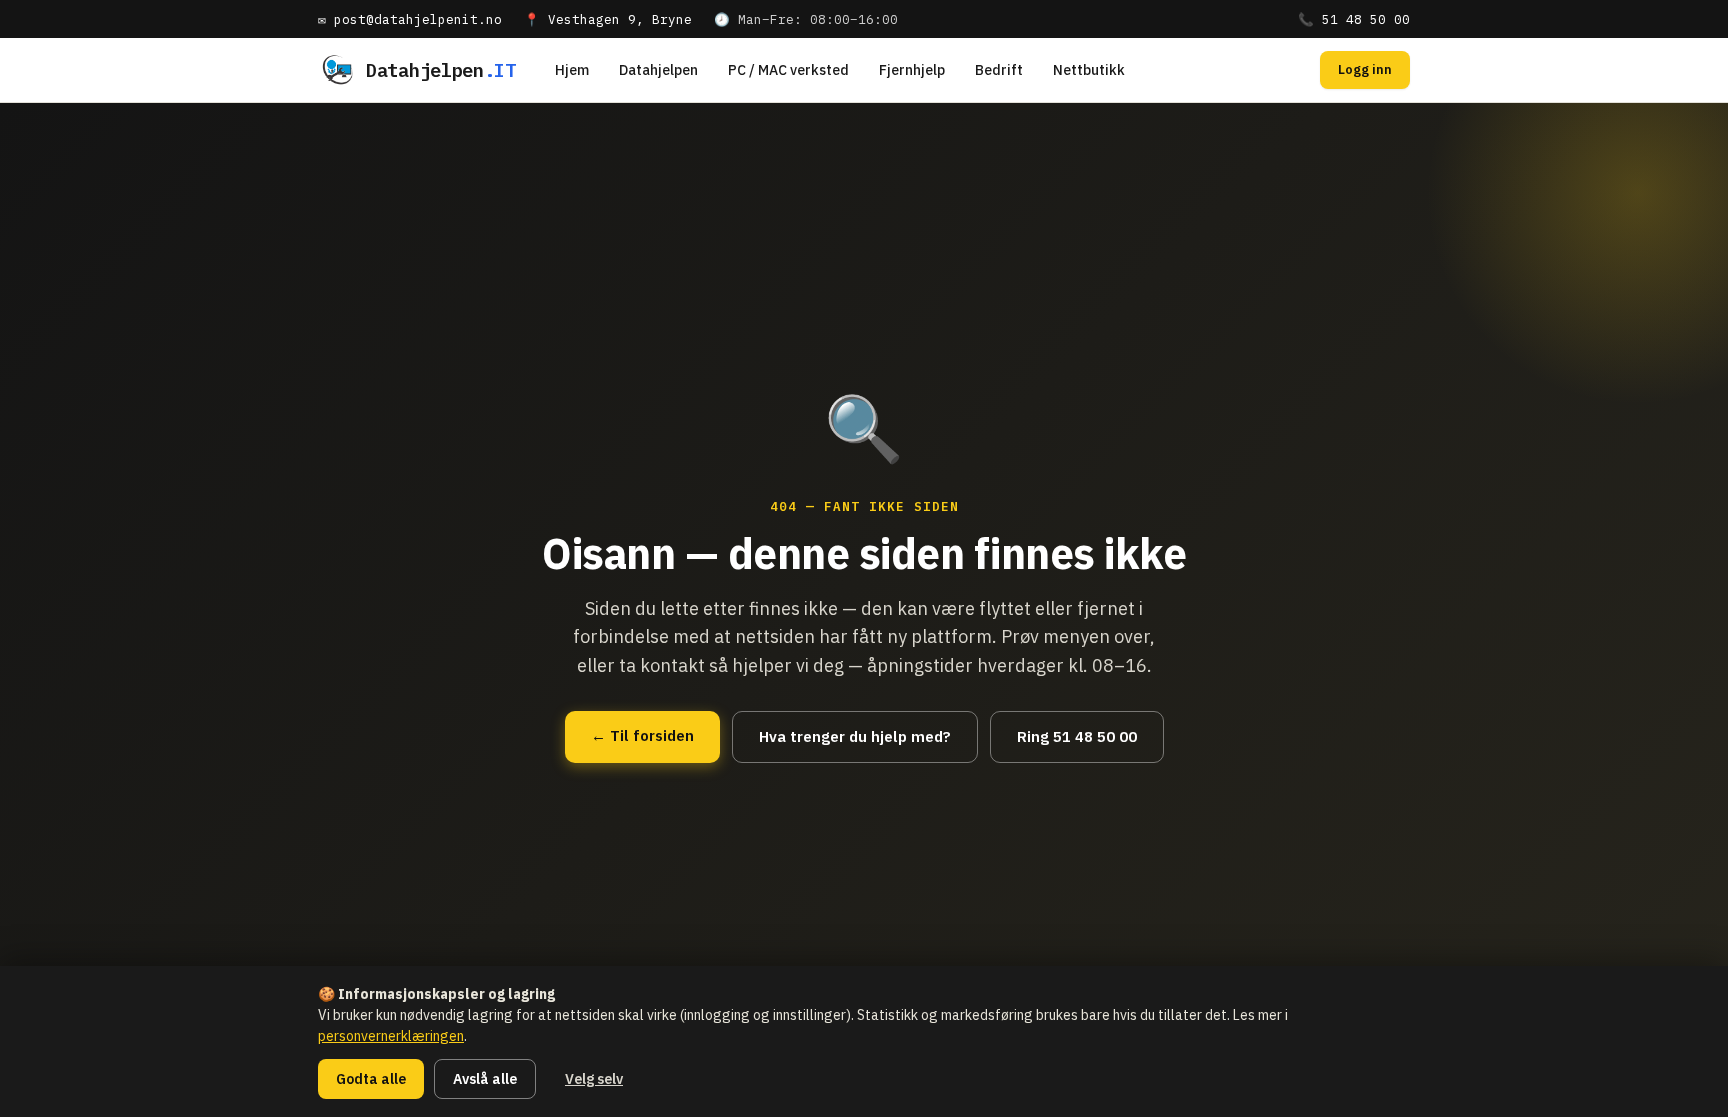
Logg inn (1365, 69)
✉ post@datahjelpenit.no (410, 19)
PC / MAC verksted (788, 70)
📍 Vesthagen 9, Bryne (608, 19)
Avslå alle (485, 1079)
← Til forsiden (642, 735)
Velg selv (594, 1079)
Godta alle (371, 1079)
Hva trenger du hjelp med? (855, 736)
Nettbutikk (1089, 70)
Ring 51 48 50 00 (1077, 736)
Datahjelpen (658, 70)
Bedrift (999, 70)
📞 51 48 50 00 (1354, 19)
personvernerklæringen (391, 1036)
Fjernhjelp (912, 70)
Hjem (572, 70)
